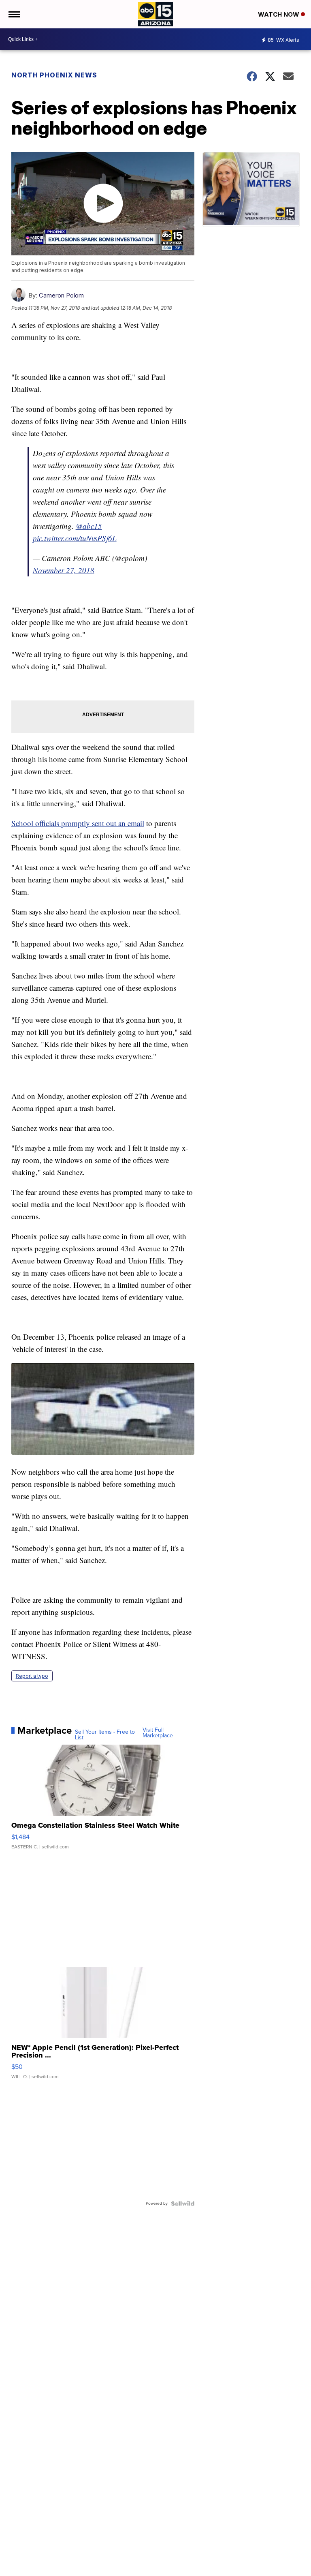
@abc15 (89, 526)
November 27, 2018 (64, 570)
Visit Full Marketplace (158, 1733)
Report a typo (32, 1676)
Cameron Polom (61, 295)
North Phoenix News (54, 75)
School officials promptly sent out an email (78, 823)
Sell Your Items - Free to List (105, 1735)
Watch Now (279, 14)
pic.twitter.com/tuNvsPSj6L (75, 538)
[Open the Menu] (14, 14)
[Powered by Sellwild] (183, 2203)
